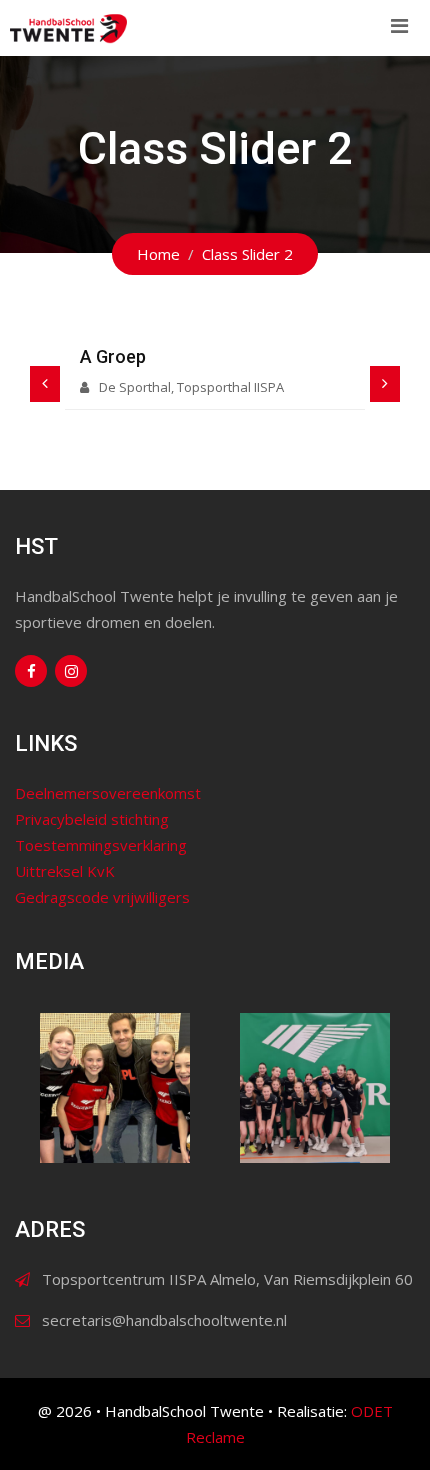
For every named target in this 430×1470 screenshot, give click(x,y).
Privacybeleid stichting (92, 819)
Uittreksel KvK (65, 871)
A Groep (113, 356)
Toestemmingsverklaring (101, 845)
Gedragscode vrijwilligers (102, 897)
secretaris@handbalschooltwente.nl (164, 1320)
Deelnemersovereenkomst (108, 793)
